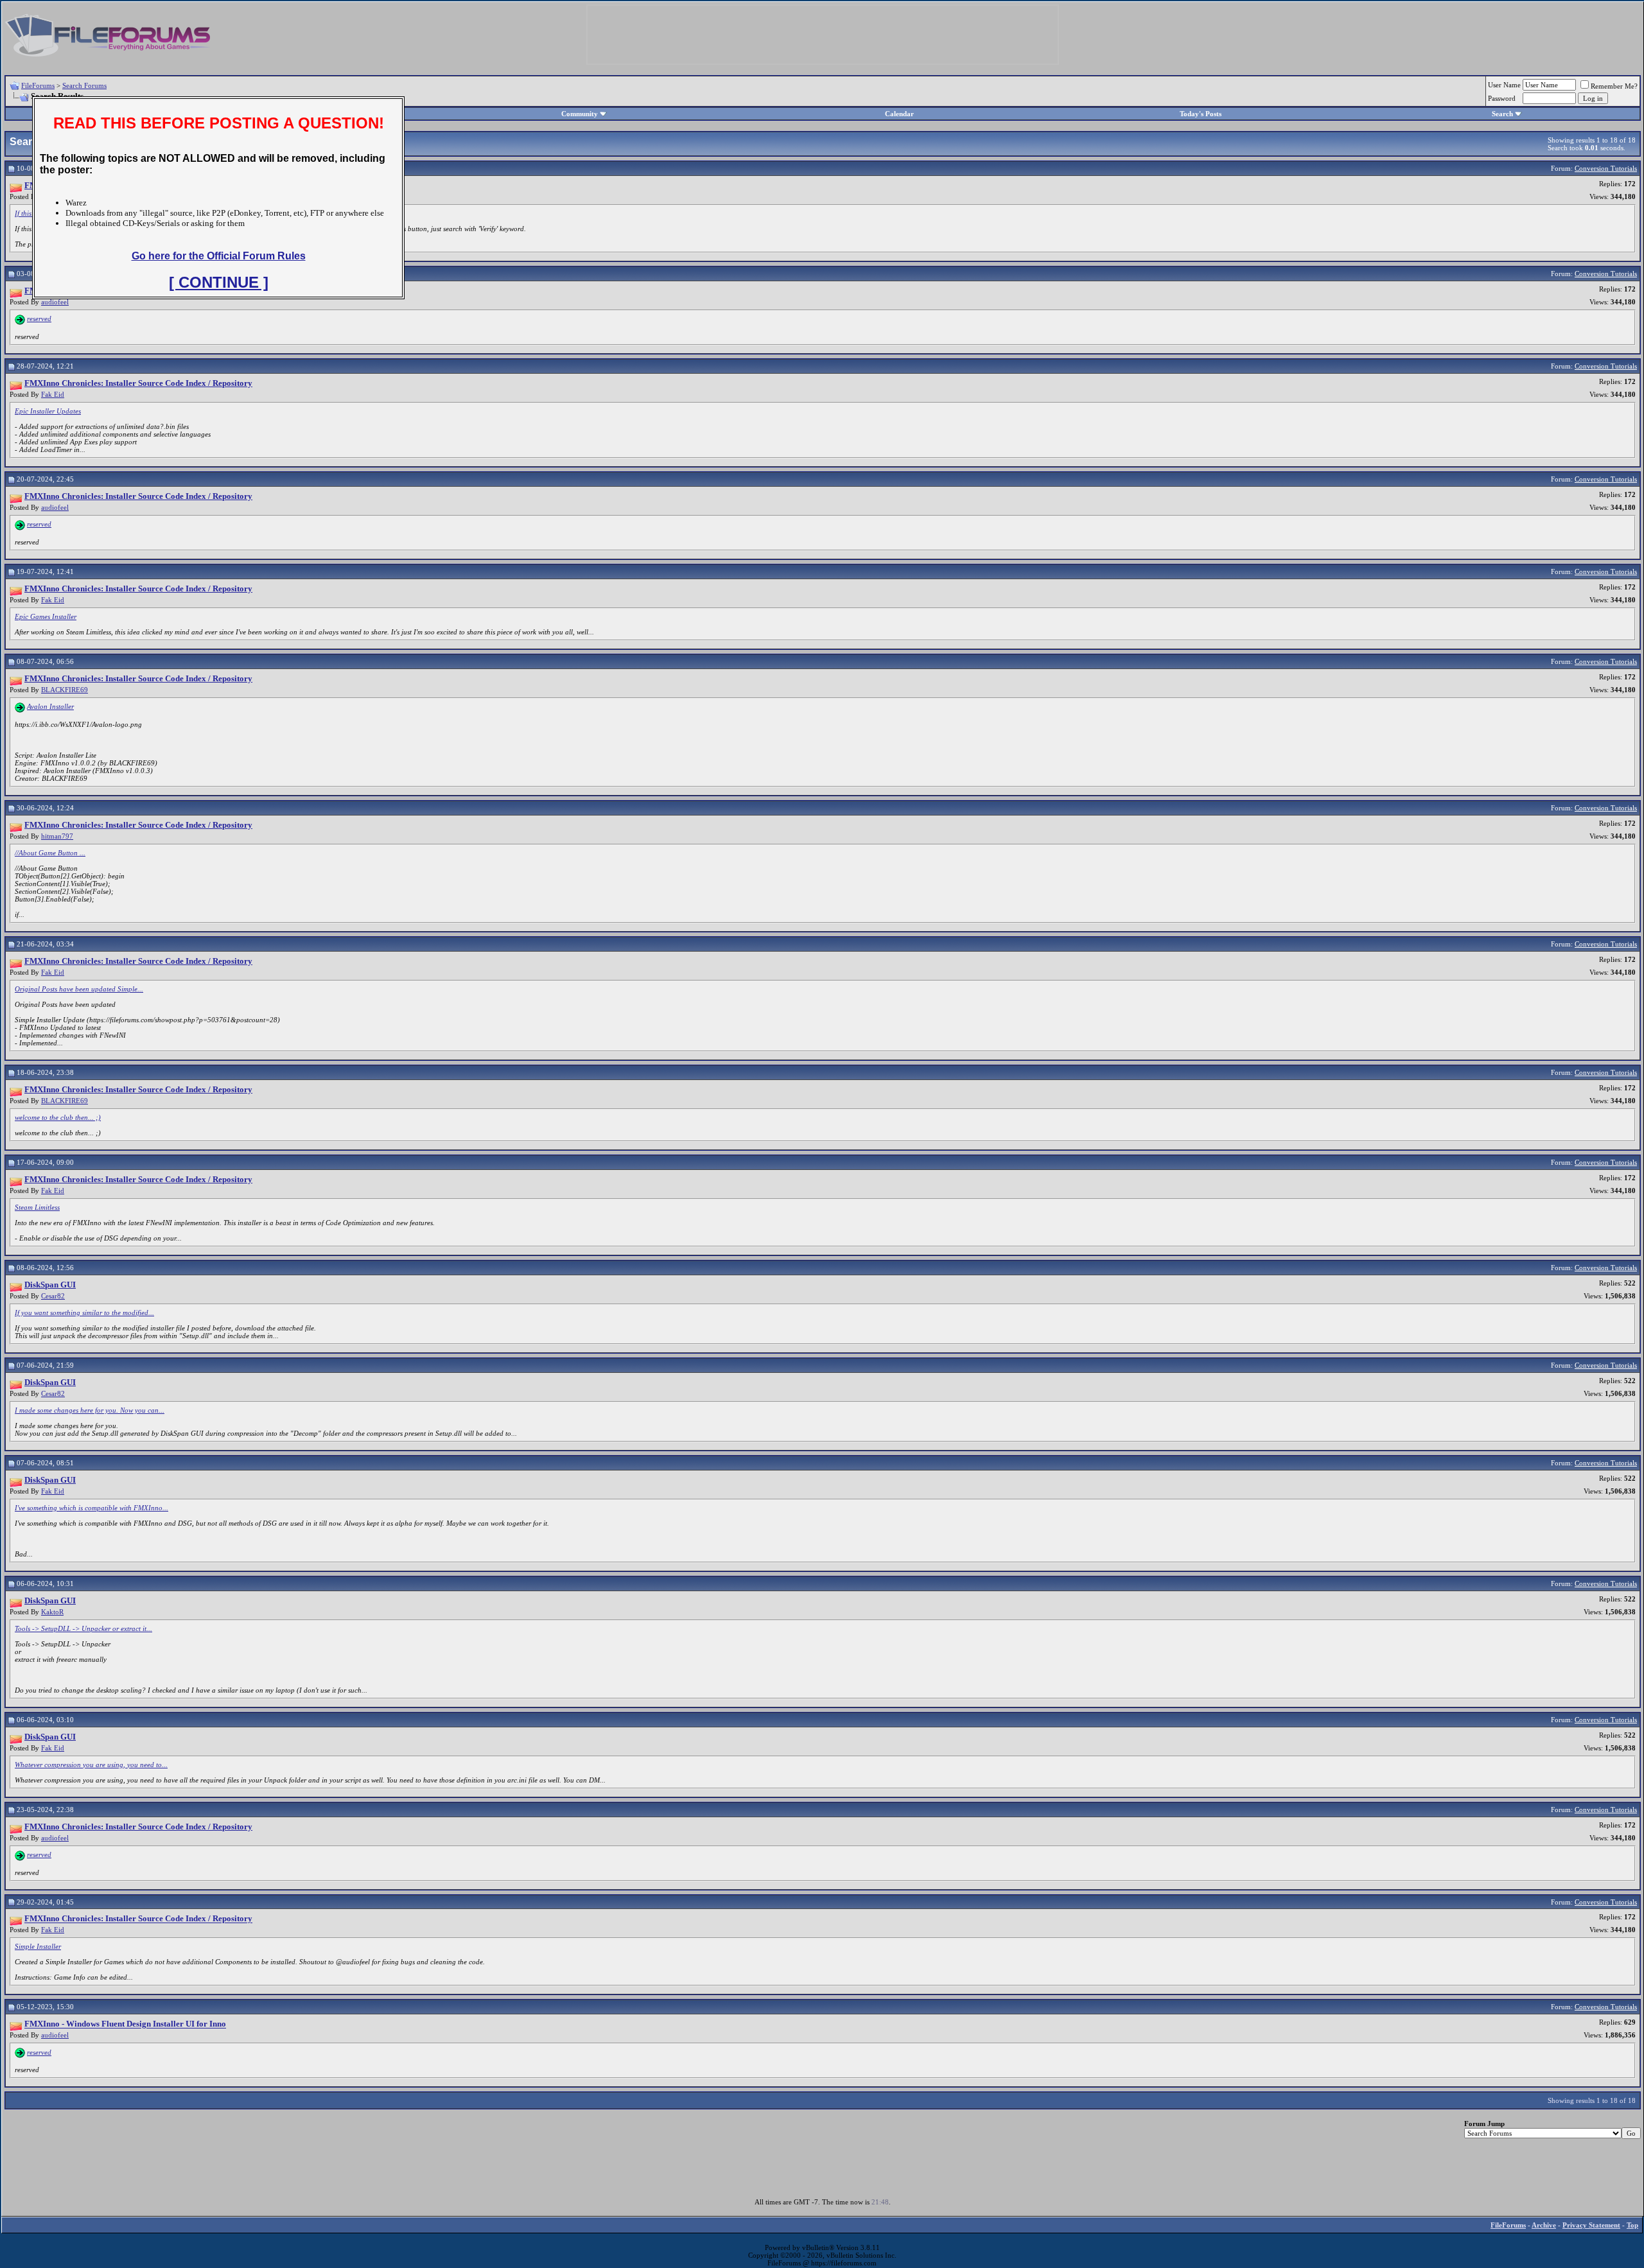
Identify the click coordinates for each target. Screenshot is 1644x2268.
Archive (1544, 2225)
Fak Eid (53, 394)
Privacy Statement (1591, 2225)
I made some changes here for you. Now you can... (90, 1410)
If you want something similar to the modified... (84, 1313)
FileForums (38, 85)
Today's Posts (1201, 114)
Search (1502, 114)
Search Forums (84, 85)
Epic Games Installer (46, 616)
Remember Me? (1614, 86)
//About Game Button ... (50, 853)
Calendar (899, 114)
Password (1502, 98)
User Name (1504, 85)
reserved (39, 318)
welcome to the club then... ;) (58, 1117)
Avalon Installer (50, 706)
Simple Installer (38, 1946)
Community (580, 114)
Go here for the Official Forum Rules (219, 256)
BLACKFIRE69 (65, 690)
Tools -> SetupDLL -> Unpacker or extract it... (83, 1628)
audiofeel (55, 302)
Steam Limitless (37, 1207)
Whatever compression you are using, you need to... (91, 1765)
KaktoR (52, 1612)
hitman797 (57, 836)
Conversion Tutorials (1606, 168)
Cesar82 (53, 1296)
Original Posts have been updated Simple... (79, 989)
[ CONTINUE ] (219, 282)
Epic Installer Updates (48, 411)
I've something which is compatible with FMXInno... (92, 1508)
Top (1632, 2225)
